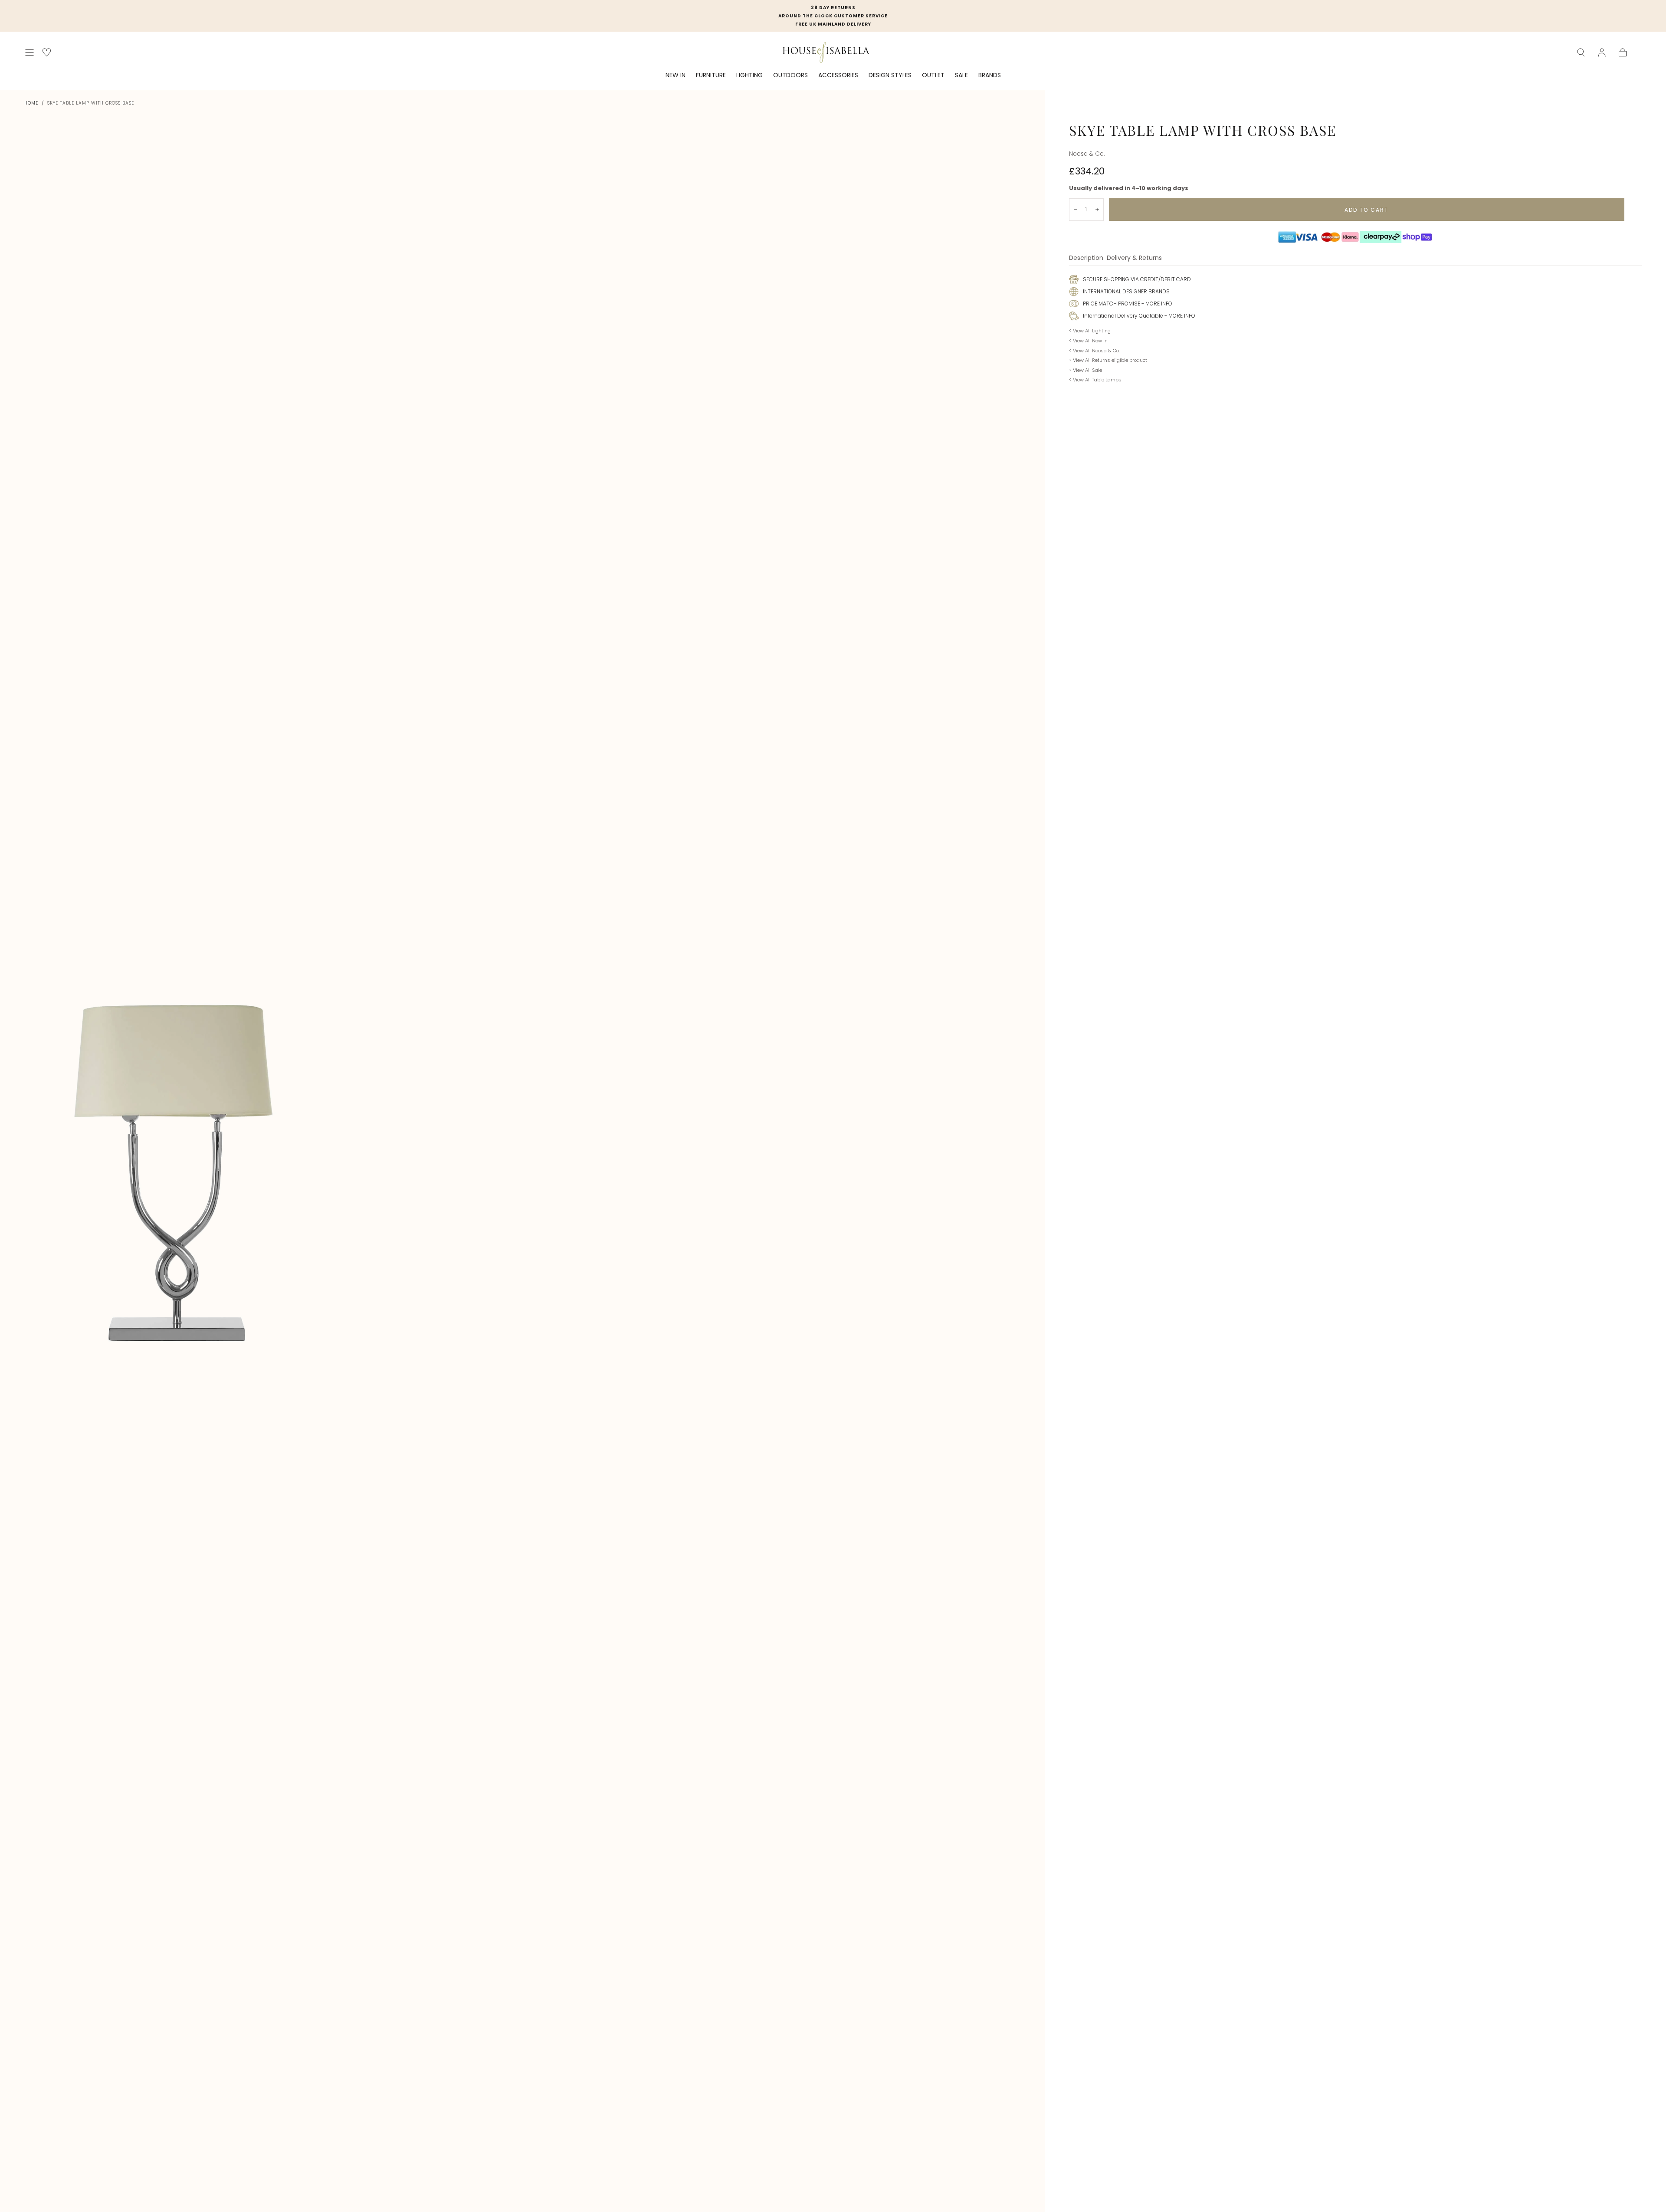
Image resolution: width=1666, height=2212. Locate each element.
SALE (961, 75)
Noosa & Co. (1087, 154)
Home (31, 103)
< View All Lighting (1090, 331)
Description (1086, 258)
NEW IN (676, 75)
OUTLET (933, 75)
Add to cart (1366, 210)
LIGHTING (749, 75)
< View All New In (1088, 341)
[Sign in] (1602, 53)
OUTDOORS (790, 75)
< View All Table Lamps (1095, 380)
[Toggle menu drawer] (30, 53)
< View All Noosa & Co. (1094, 351)
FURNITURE (711, 75)
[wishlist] (47, 52)
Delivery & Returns (1134, 258)
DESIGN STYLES (890, 75)
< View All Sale (1086, 370)
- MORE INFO (1156, 304)
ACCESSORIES (838, 75)
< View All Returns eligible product (1108, 360)
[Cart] (1623, 53)
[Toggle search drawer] (1581, 53)
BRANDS (990, 75)
